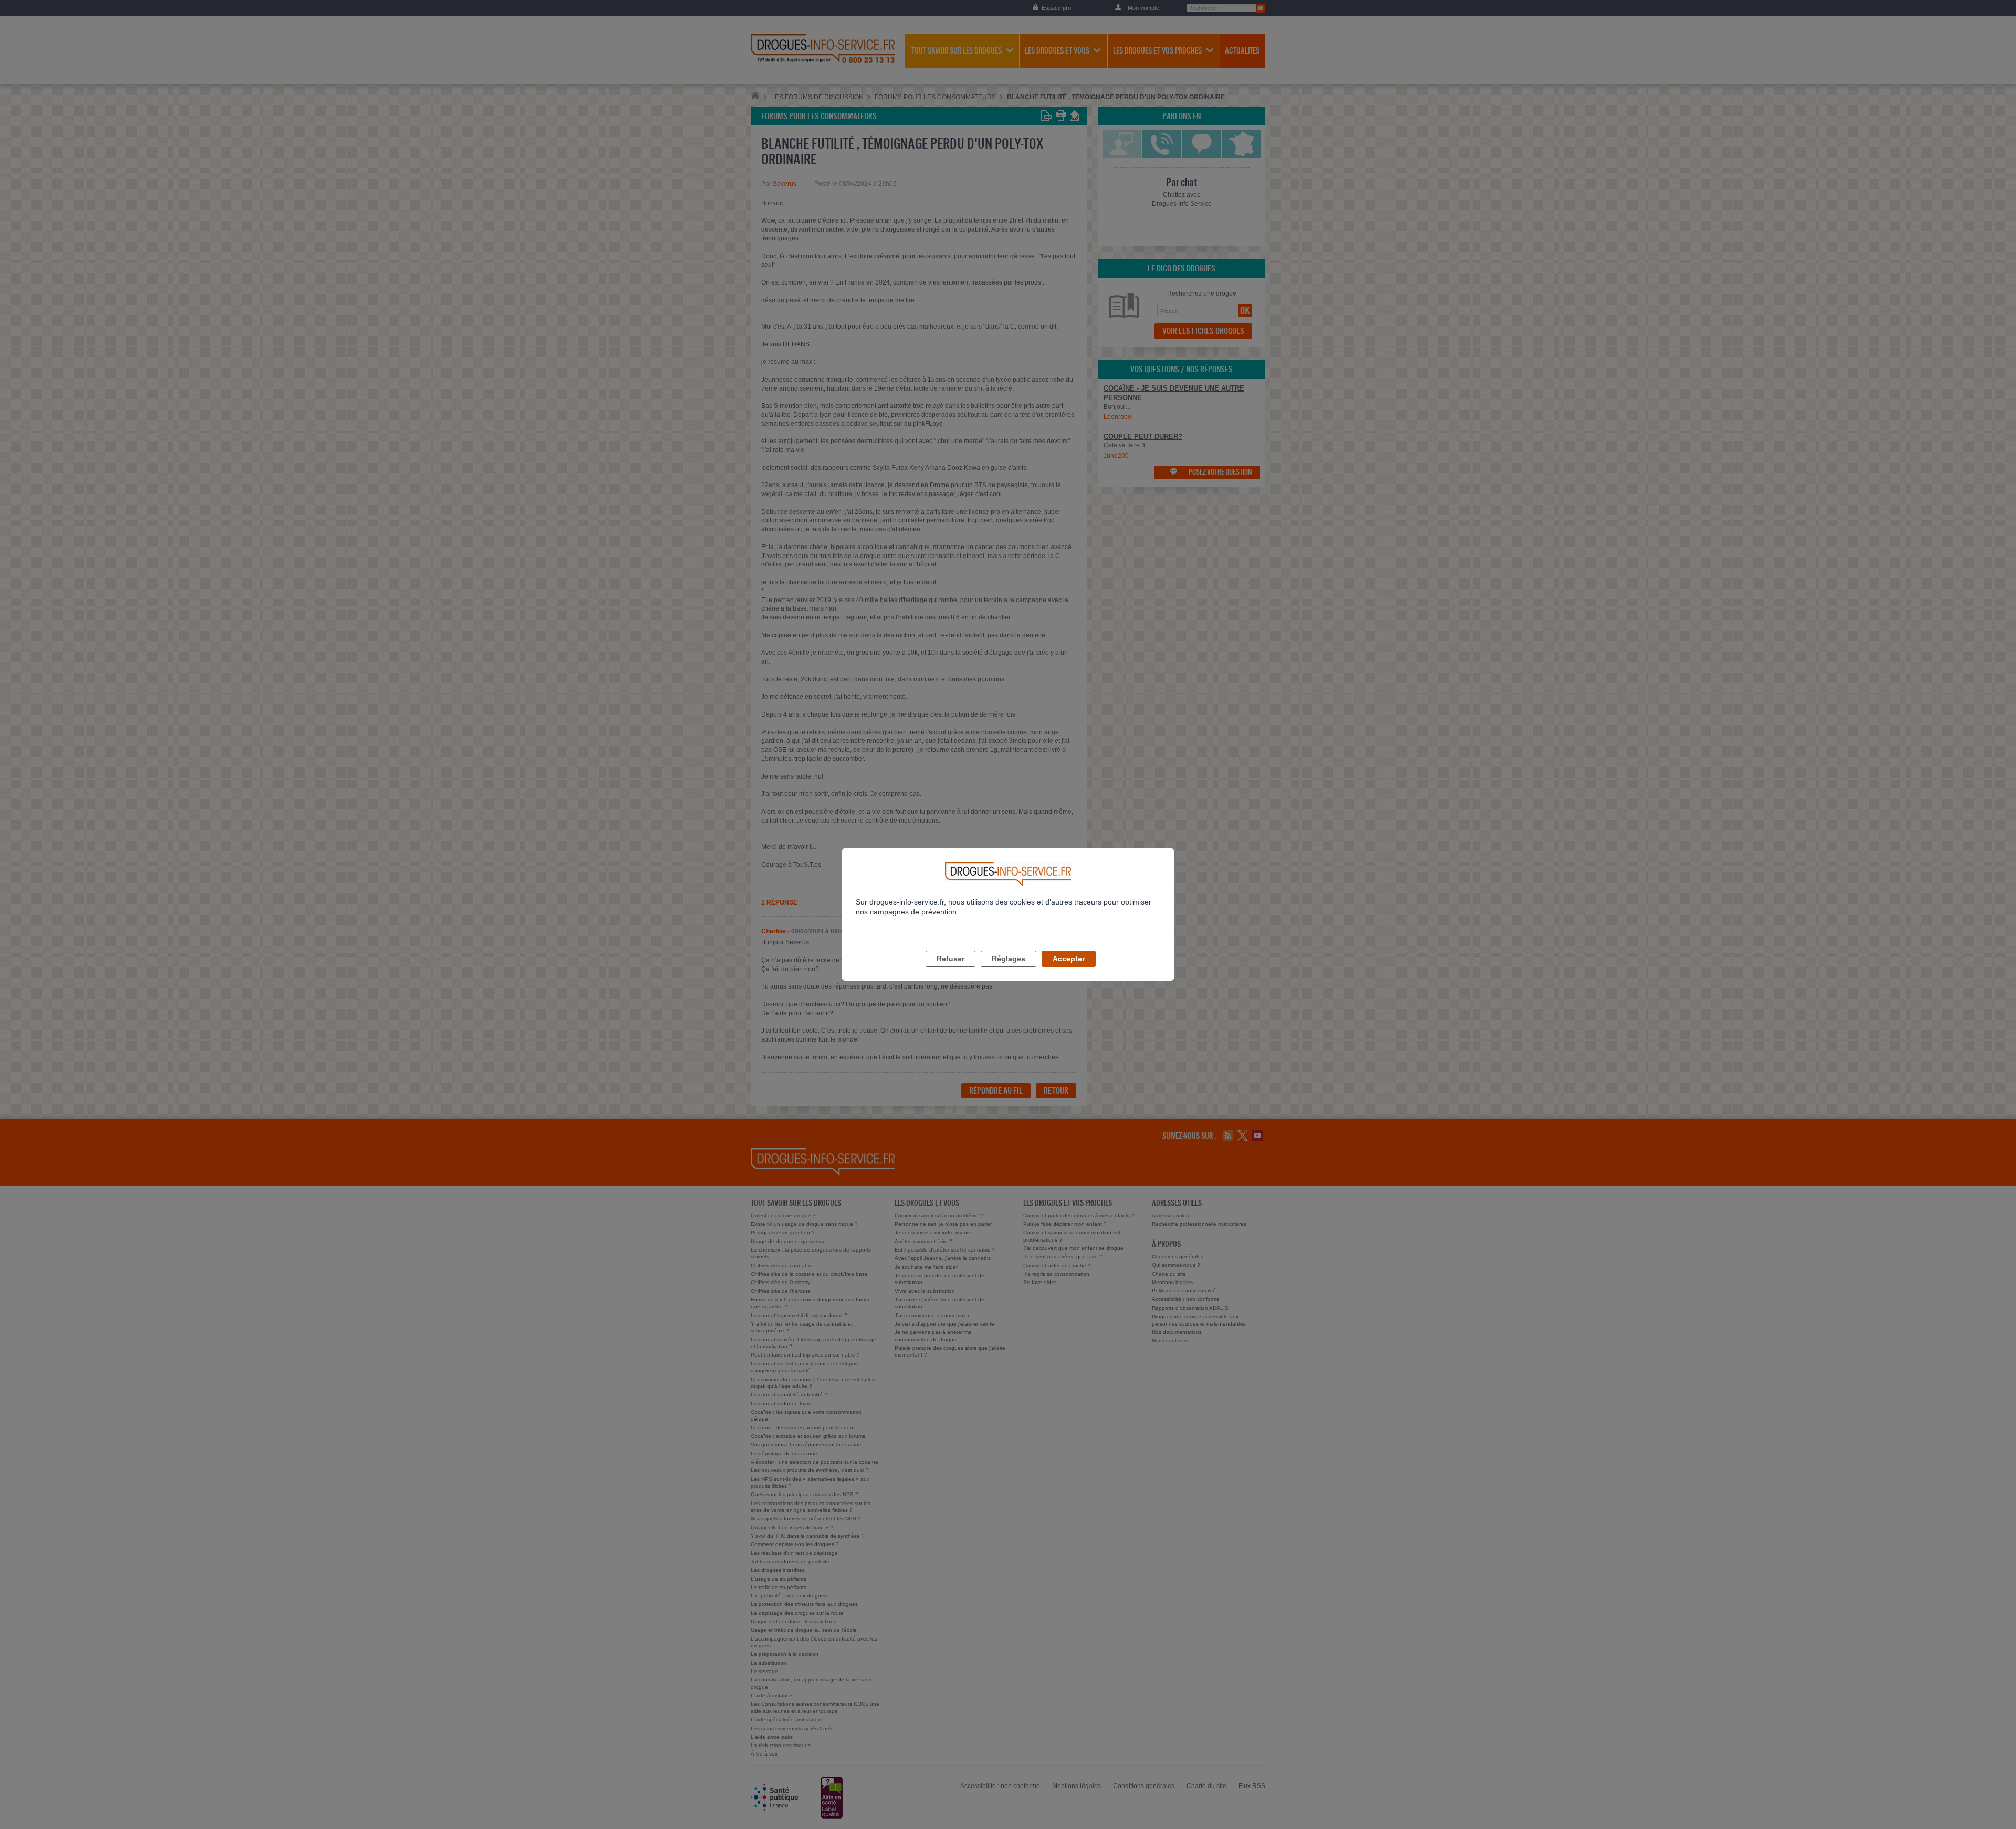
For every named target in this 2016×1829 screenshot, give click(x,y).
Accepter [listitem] (1069, 959)
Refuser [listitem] (951, 959)
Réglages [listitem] (1009, 959)
